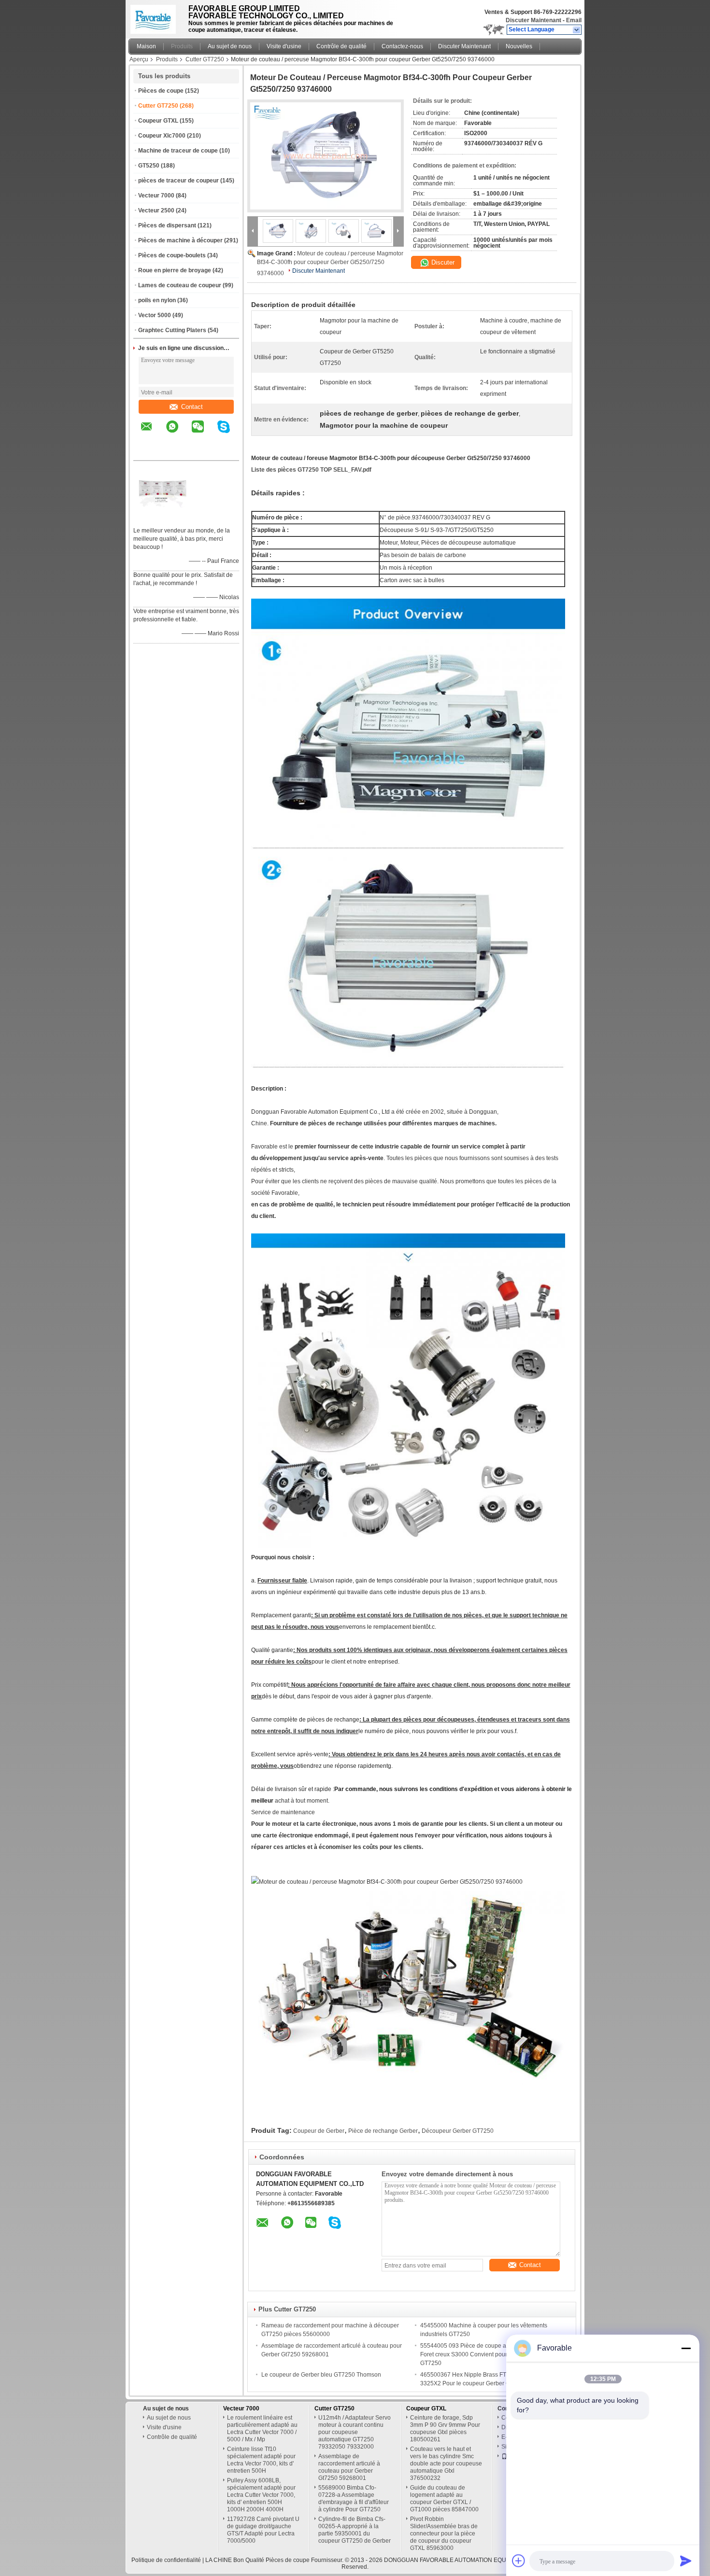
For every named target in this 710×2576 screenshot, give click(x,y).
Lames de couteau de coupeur (180, 285)
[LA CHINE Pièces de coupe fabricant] (156, 17)
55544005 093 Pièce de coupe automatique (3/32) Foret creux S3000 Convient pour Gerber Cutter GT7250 (486, 2354)
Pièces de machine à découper (180, 240)
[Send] (686, 2561)
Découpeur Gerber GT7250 (458, 2131)
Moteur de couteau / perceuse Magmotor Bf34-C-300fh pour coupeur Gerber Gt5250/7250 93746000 (330, 263)
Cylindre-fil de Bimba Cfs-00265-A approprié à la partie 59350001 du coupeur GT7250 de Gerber (355, 2530)
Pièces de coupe (161, 91)
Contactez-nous (402, 46)
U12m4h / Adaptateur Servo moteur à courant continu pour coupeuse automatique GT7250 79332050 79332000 (355, 2432)
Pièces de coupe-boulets (172, 255)
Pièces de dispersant (167, 225)
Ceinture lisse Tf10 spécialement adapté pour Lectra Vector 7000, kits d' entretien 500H (261, 2460)
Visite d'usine (284, 46)
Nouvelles (519, 46)
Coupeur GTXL (158, 121)
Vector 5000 (155, 315)
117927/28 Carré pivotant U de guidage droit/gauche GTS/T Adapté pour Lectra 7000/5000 (263, 2530)
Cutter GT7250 (205, 59)
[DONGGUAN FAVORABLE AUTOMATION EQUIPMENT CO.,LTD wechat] (204, 434)
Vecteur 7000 (156, 196)
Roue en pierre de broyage (175, 270)
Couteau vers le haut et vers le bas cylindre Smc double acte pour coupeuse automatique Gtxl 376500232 (446, 2464)
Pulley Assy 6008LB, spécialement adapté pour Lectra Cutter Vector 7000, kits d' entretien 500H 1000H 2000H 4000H (261, 2495)
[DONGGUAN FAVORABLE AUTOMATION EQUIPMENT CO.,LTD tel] (147, 452)
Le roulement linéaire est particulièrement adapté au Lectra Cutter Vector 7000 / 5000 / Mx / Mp (262, 2429)
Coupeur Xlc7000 (162, 136)
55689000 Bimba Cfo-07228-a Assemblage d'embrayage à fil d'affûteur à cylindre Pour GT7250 (354, 2499)
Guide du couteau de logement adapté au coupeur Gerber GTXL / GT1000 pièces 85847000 (444, 2499)
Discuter (442, 262)
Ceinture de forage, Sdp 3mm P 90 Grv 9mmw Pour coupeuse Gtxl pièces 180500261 (445, 2429)
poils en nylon (157, 300)
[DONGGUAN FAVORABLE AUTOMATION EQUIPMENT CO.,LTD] (577, 30)
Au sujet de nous (230, 46)
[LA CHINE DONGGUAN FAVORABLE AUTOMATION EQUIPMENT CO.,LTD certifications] (162, 518)
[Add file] (519, 2561)
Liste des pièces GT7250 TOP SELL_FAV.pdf (311, 470)
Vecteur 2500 (156, 210)
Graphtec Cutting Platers (172, 330)
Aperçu (139, 59)
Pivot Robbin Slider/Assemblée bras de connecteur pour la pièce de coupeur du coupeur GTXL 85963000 (444, 2534)
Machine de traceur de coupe (178, 151)
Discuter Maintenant (533, 20)
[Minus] (686, 2348)
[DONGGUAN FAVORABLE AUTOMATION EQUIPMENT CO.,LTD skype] (230, 434)
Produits (182, 46)
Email (574, 20)
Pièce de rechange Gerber (383, 2131)
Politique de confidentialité (166, 2560)
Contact (192, 407)
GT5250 (149, 166)
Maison (146, 46)
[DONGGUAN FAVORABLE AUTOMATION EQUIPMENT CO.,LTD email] (153, 434)
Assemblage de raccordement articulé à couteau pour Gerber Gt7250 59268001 (349, 2467)
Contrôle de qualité (341, 46)
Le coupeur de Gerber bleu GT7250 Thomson (321, 2375)
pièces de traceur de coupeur (178, 181)
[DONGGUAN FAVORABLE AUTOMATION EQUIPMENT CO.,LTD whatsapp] (178, 434)
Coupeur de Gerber (319, 2131)
